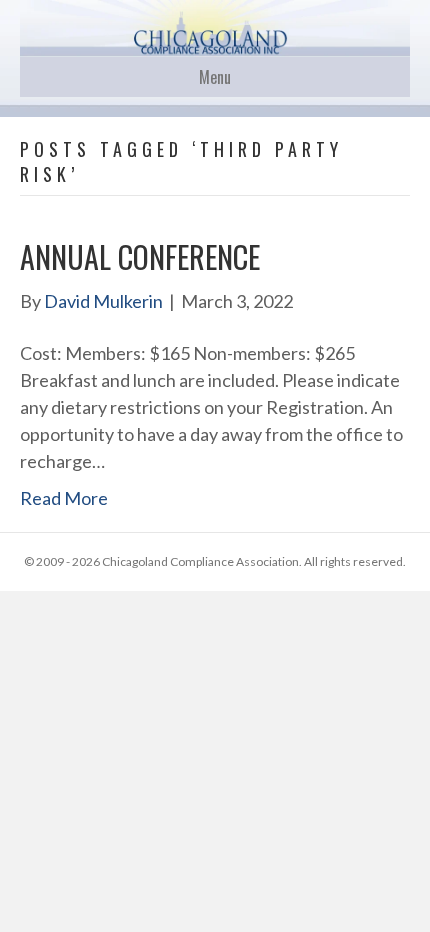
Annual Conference (140, 256)
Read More (64, 498)
